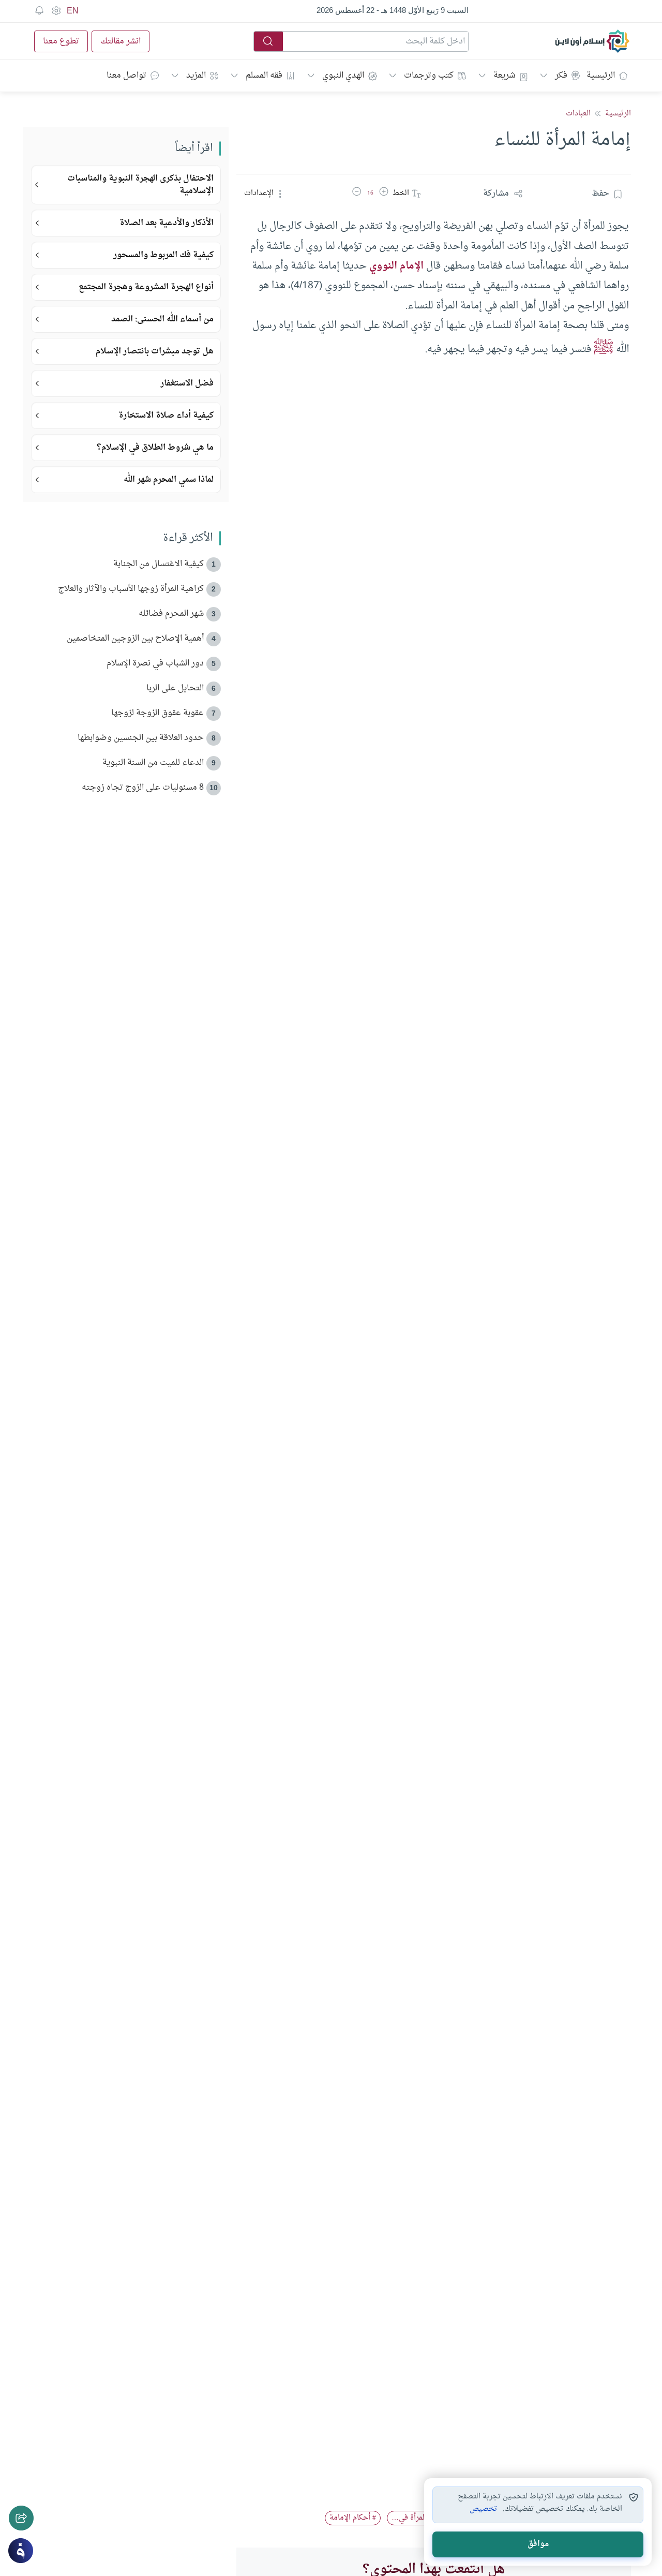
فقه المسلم (264, 76)
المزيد (196, 76)
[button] (384, 194)
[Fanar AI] (21, 2551)
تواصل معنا (126, 76)
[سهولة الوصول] (56, 11)
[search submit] (268, 41)
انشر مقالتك (121, 41)
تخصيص (483, 2509)
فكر (561, 76)
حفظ (600, 194)
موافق (538, 2544)
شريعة (504, 76)
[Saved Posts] (39, 11)
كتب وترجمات (429, 76)
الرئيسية (601, 76)
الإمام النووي (396, 266)
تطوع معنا (61, 41)
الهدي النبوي (343, 76)
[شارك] (21, 2518)
